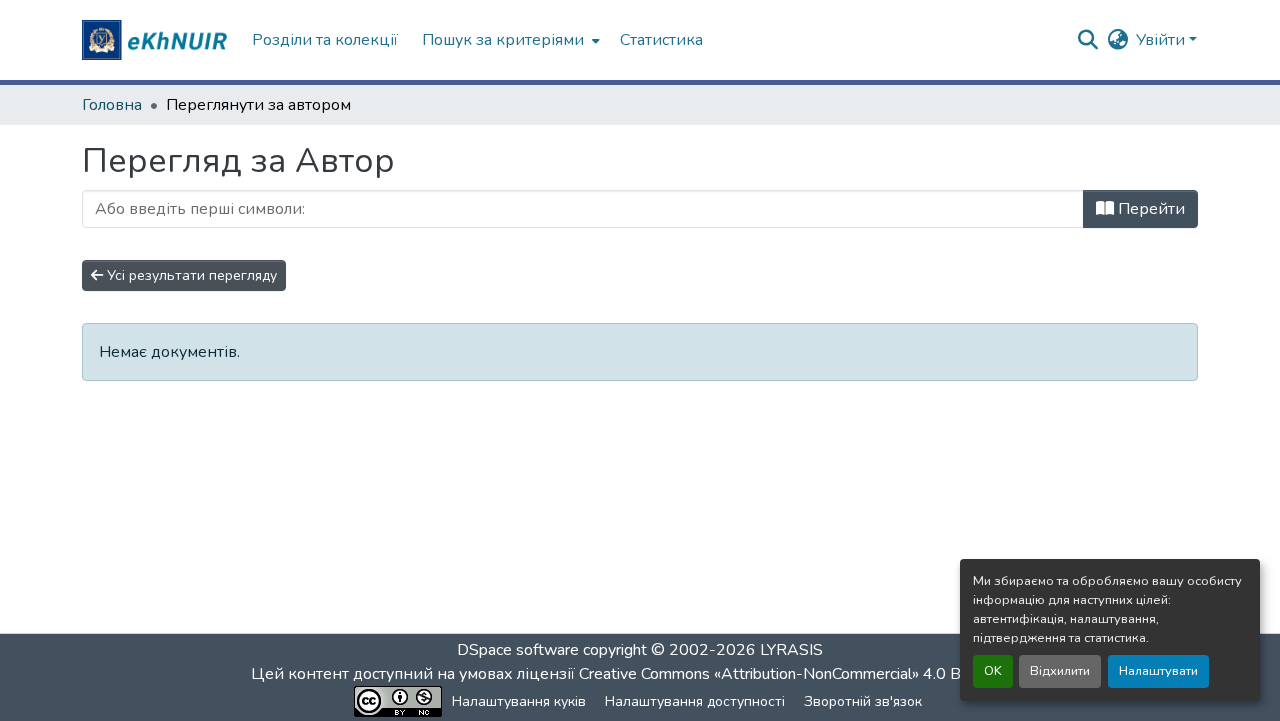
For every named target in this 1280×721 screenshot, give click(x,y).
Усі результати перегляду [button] (190, 275)
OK (993, 671)
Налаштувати (1158, 671)
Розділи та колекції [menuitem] (325, 40)
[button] (157, 40)
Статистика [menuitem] (661, 40)
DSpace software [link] (518, 650)
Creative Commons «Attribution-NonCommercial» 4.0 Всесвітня (802, 674)
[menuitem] (509, 40)
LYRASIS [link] (791, 650)
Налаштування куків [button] (519, 701)
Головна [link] (112, 105)
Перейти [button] (1149, 209)
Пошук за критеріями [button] (503, 40)
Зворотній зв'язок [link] (863, 701)
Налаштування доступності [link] (695, 701)
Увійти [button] (1162, 40)
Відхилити (1060, 671)
